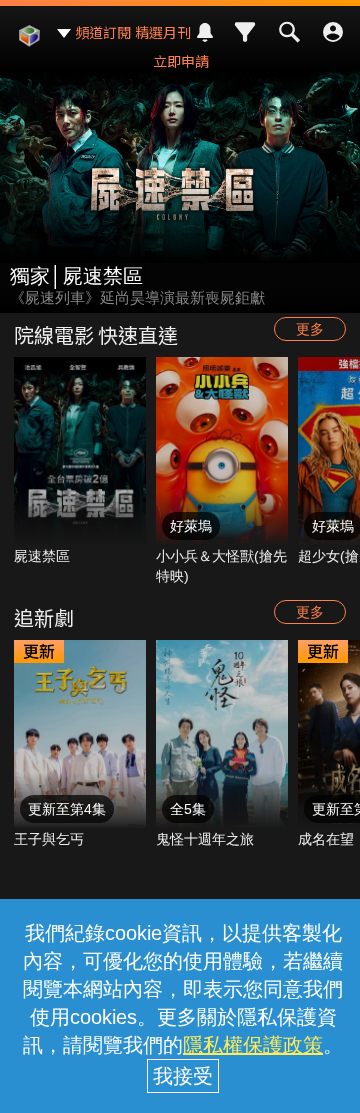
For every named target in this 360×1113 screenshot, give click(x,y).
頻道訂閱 (103, 32)
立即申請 (181, 61)
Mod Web (29, 51)
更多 (310, 329)
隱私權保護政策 (253, 1045)
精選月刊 (163, 32)
